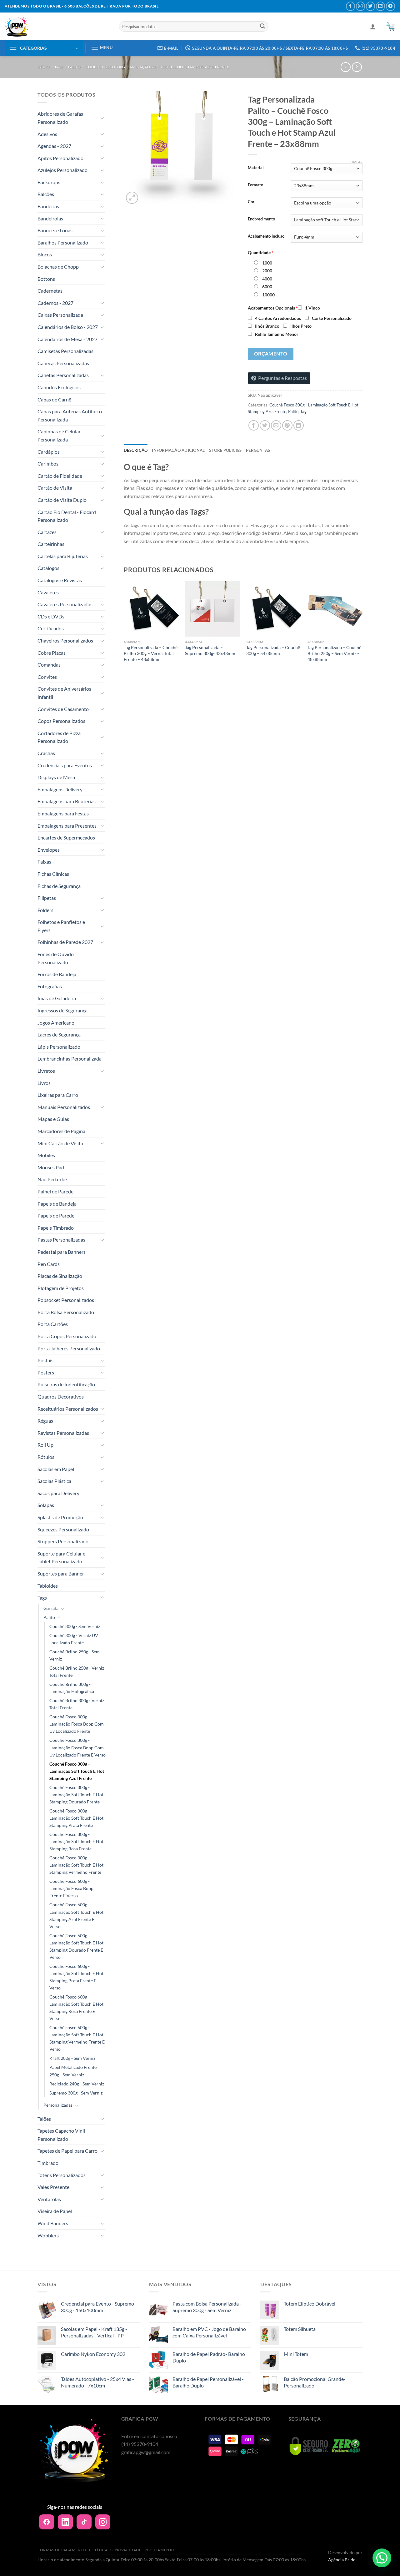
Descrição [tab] (136, 450)
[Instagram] (103, 2522)
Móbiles (46, 1155)
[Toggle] (102, 118)
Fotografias (50, 986)
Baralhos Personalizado (63, 242)
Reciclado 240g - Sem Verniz (77, 2084)
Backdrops (49, 182)
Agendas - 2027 (54, 146)
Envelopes (49, 850)
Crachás (46, 753)
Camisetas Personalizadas (65, 351)
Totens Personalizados (62, 2175)
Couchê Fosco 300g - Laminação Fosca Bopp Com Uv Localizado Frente (77, 1724)
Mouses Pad (51, 1167)
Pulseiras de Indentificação (66, 1384)
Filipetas (47, 898)
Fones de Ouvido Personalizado (56, 958)
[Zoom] (132, 198)
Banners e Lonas (55, 230)
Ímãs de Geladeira (57, 998)
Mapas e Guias (53, 1119)
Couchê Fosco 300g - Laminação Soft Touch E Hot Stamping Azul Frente (157, 67)
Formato (255, 185)
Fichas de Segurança (59, 886)
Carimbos (48, 464)
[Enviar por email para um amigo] (276, 425)
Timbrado (48, 2163)
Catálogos (48, 568)
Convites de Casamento (63, 709)
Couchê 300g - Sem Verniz (75, 1626)
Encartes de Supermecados (66, 837)
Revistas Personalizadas (63, 1433)
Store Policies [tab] (225, 450)
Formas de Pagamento (62, 2550)
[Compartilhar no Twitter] (265, 425)
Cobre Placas (52, 653)
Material (256, 168)
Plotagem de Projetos (61, 1288)
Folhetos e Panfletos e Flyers (61, 926)
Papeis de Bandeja (57, 1204)
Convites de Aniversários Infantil (64, 693)
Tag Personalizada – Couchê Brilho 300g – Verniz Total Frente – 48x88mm (151, 653)
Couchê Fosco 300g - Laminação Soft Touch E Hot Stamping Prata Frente (76, 1818)
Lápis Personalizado (59, 1047)
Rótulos (46, 1457)
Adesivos (47, 134)
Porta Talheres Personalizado (69, 1348)
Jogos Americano (56, 1023)
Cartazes (47, 532)
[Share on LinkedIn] (299, 425)
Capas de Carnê (54, 399)
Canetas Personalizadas (63, 375)
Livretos (46, 1071)
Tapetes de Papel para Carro (67, 2151)
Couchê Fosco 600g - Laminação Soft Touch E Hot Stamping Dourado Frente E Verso (76, 1946)
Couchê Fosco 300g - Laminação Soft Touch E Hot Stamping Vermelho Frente (76, 1865)
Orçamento (271, 354)
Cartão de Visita (55, 488)
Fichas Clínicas (53, 874)
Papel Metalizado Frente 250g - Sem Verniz (73, 2071)
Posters (46, 1372)
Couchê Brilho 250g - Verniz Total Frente (77, 1671)
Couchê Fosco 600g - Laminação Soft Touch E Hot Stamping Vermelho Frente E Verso (77, 2038)
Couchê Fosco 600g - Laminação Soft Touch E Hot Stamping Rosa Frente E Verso (76, 2008)
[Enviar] (262, 27)
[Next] (362, 634)
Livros (44, 1083)
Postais (45, 1360)
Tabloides (48, 1586)
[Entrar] (373, 27)
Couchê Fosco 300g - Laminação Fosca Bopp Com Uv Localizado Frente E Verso (77, 1747)
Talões (44, 2119)
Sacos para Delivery (58, 1493)
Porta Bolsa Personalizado (66, 1312)
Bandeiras (48, 206)
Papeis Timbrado (56, 1228)
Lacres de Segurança (59, 1034)
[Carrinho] (390, 27)
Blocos (45, 254)
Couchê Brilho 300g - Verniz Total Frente (77, 1704)
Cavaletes (48, 592)
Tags (59, 67)
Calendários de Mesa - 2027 (67, 339)
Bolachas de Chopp (58, 267)
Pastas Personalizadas (61, 1240)
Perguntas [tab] (258, 450)
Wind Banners (53, 2223)
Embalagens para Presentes (67, 826)
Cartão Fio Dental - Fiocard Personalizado (67, 516)
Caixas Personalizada (60, 315)
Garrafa (51, 1608)
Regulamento (160, 2550)
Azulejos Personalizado (62, 170)
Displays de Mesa (56, 777)
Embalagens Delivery (60, 789)
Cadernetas (50, 291)
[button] (382, 2558)
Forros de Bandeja (57, 974)
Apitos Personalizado (60, 158)
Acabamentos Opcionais (273, 308)
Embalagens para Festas (63, 813)
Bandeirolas (50, 218)
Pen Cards (49, 1264)
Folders (45, 910)
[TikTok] (84, 2522)
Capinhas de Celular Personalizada (59, 435)
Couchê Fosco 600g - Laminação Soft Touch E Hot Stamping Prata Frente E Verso (76, 1977)
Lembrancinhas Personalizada (70, 1059)
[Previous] (124, 634)
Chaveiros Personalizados (65, 640)
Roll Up (45, 1445)
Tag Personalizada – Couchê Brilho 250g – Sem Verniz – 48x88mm (334, 653)
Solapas (46, 1505)
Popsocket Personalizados (66, 1300)
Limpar (356, 162)
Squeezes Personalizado (63, 1529)
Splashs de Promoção (60, 1517)
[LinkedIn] (65, 2522)
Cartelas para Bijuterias (63, 556)
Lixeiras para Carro (58, 1095)
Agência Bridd (342, 2560)
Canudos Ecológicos (59, 387)
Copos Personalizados (61, 721)
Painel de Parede (55, 1191)
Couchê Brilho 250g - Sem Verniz (75, 1655)
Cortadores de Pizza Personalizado (59, 737)
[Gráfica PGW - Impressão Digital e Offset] (57, 26)
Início (44, 67)
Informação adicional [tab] (178, 450)
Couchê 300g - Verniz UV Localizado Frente (74, 1639)
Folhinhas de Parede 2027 (65, 942)
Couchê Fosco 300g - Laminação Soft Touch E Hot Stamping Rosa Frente (76, 1841)
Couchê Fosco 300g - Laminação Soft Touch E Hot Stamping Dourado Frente (76, 1795)
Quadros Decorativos (61, 1396)
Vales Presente (53, 2187)
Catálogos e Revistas (60, 580)
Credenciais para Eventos (65, 765)
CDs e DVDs (51, 616)
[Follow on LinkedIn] (380, 6)
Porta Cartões (53, 1324)
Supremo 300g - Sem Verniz (76, 2093)
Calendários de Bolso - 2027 (68, 327)
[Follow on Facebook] (350, 6)
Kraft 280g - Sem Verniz (72, 2058)
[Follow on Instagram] (360, 6)
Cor (251, 202)
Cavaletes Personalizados (65, 604)
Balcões (46, 194)
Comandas (49, 665)
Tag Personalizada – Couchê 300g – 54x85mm (273, 650)
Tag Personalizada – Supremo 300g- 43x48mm (210, 650)
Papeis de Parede (56, 1215)
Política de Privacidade (115, 2550)
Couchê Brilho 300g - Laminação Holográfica (72, 1688)
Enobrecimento (261, 219)
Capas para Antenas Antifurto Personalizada (70, 415)
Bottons (46, 279)
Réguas (45, 1421)
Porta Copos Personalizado (67, 1336)
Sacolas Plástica (54, 1481)
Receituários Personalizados (68, 1409)
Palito (74, 67)
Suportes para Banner (61, 1573)
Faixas (44, 862)
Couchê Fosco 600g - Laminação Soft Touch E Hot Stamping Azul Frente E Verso (76, 1915)
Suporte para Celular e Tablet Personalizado (61, 1558)
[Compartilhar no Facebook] (254, 425)
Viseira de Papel (55, 2211)
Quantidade (261, 252)
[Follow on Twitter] (370, 6)
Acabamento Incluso (266, 236)
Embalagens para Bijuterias (67, 801)
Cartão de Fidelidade (60, 476)
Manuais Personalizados (64, 1107)
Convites (47, 677)
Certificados (51, 628)
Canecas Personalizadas (63, 363)
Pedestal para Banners (62, 1252)
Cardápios (49, 452)
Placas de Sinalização (60, 1276)
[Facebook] (47, 2522)
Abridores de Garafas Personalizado (60, 118)
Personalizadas (58, 2105)
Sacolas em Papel (56, 1469)
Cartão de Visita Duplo (62, 500)
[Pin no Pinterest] (287, 425)
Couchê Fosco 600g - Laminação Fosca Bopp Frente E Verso (71, 1888)
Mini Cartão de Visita (60, 1143)
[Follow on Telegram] (390, 6)
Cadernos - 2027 (55, 303)
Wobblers (48, 2235)
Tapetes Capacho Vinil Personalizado (61, 2135)
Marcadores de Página (61, 1131)
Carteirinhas (51, 544)
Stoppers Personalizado (63, 1541)
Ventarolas (49, 2199)
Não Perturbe (52, 1179)
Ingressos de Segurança (62, 1010)
